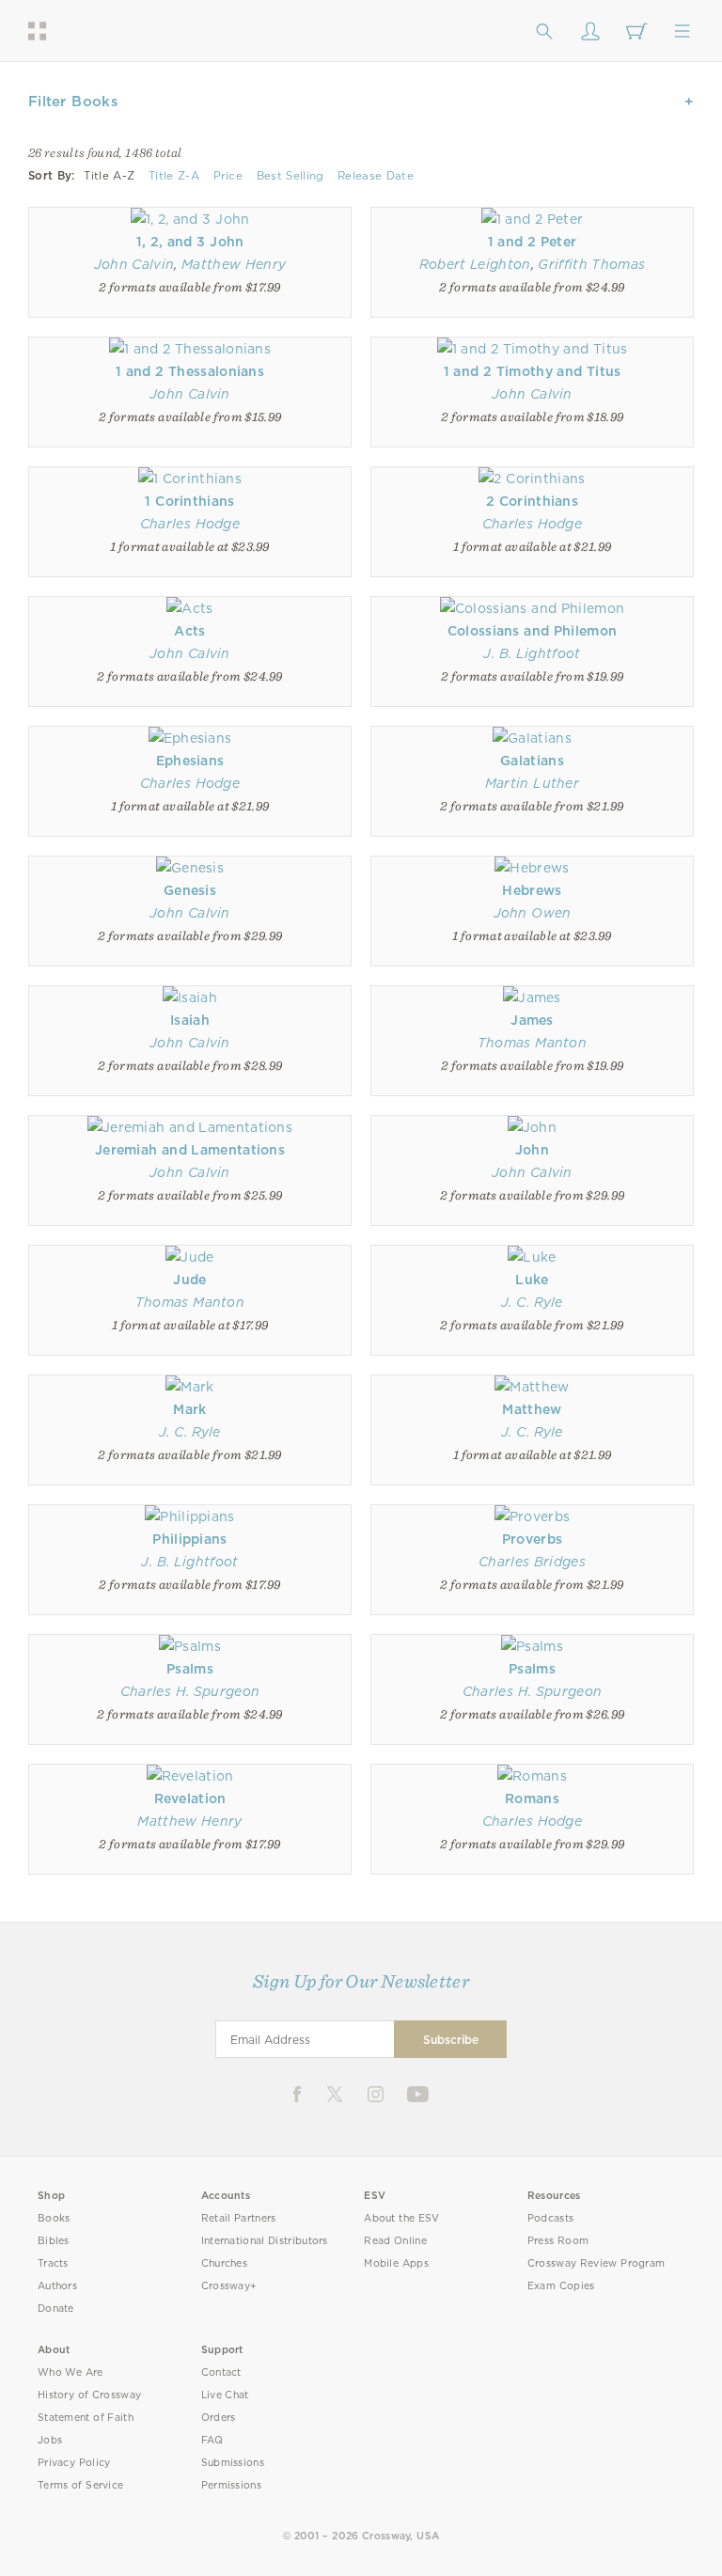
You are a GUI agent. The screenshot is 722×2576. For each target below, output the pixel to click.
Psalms (190, 1669)
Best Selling (290, 176)
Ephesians (190, 761)
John (532, 1150)
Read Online (395, 2241)
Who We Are (71, 2372)
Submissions (233, 2463)
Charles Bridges (532, 1562)
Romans (532, 1798)
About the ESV (402, 2218)
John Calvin (134, 264)
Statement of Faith (86, 2418)
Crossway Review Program (596, 2263)
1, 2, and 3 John (190, 242)
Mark (189, 1409)
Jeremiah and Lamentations (190, 1150)
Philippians (189, 1539)
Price (228, 176)
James (532, 1020)
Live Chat (225, 2395)
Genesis (190, 890)
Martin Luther (532, 783)
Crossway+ (229, 2286)
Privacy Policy (74, 2463)
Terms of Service (80, 2485)
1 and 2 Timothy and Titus (533, 371)
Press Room (558, 2241)
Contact (221, 2372)
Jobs (50, 2440)
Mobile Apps (396, 2263)
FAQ (212, 2440)
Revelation (190, 1798)
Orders (219, 2418)
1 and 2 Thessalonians (190, 371)
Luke (532, 1280)
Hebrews (532, 890)
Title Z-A (174, 176)
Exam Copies (561, 2286)
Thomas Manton (532, 1043)
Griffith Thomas (591, 264)
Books (54, 2218)
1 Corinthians (189, 501)
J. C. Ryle (532, 1302)
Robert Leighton (475, 264)
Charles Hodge (190, 524)
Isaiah (190, 1020)
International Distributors (265, 2241)
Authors (57, 2286)
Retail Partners (239, 2218)
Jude (189, 1280)
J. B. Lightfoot (532, 653)
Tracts (53, 2263)
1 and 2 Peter (533, 242)
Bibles (54, 2241)
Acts (189, 631)
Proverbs (532, 1539)
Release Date (376, 176)
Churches (224, 2263)
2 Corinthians (532, 501)
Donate (56, 2309)
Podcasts (550, 2218)
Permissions (231, 2485)
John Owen (533, 913)
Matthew (532, 1409)
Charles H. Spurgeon (190, 1691)
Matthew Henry (234, 264)
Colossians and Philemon (533, 631)
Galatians (532, 761)
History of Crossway (89, 2395)
